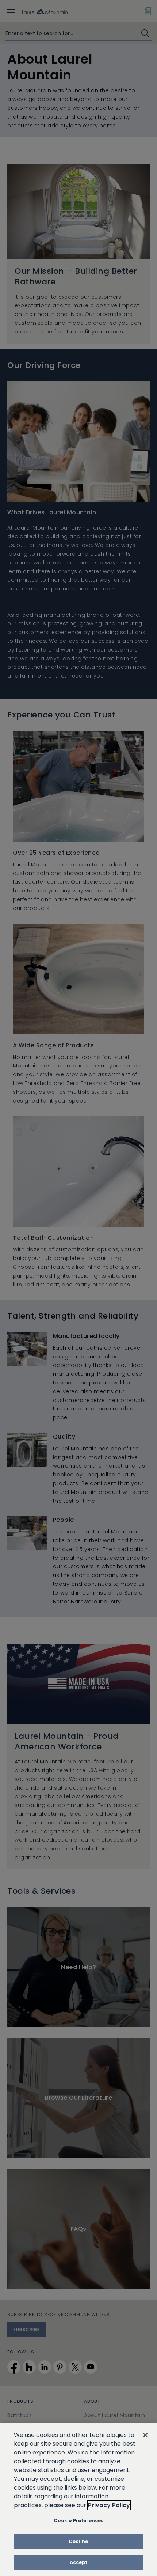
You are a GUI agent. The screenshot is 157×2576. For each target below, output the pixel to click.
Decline (78, 2541)
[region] (78, 2500)
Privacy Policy (109, 2505)
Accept (79, 2562)
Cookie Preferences (78, 2521)
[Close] (145, 2435)
